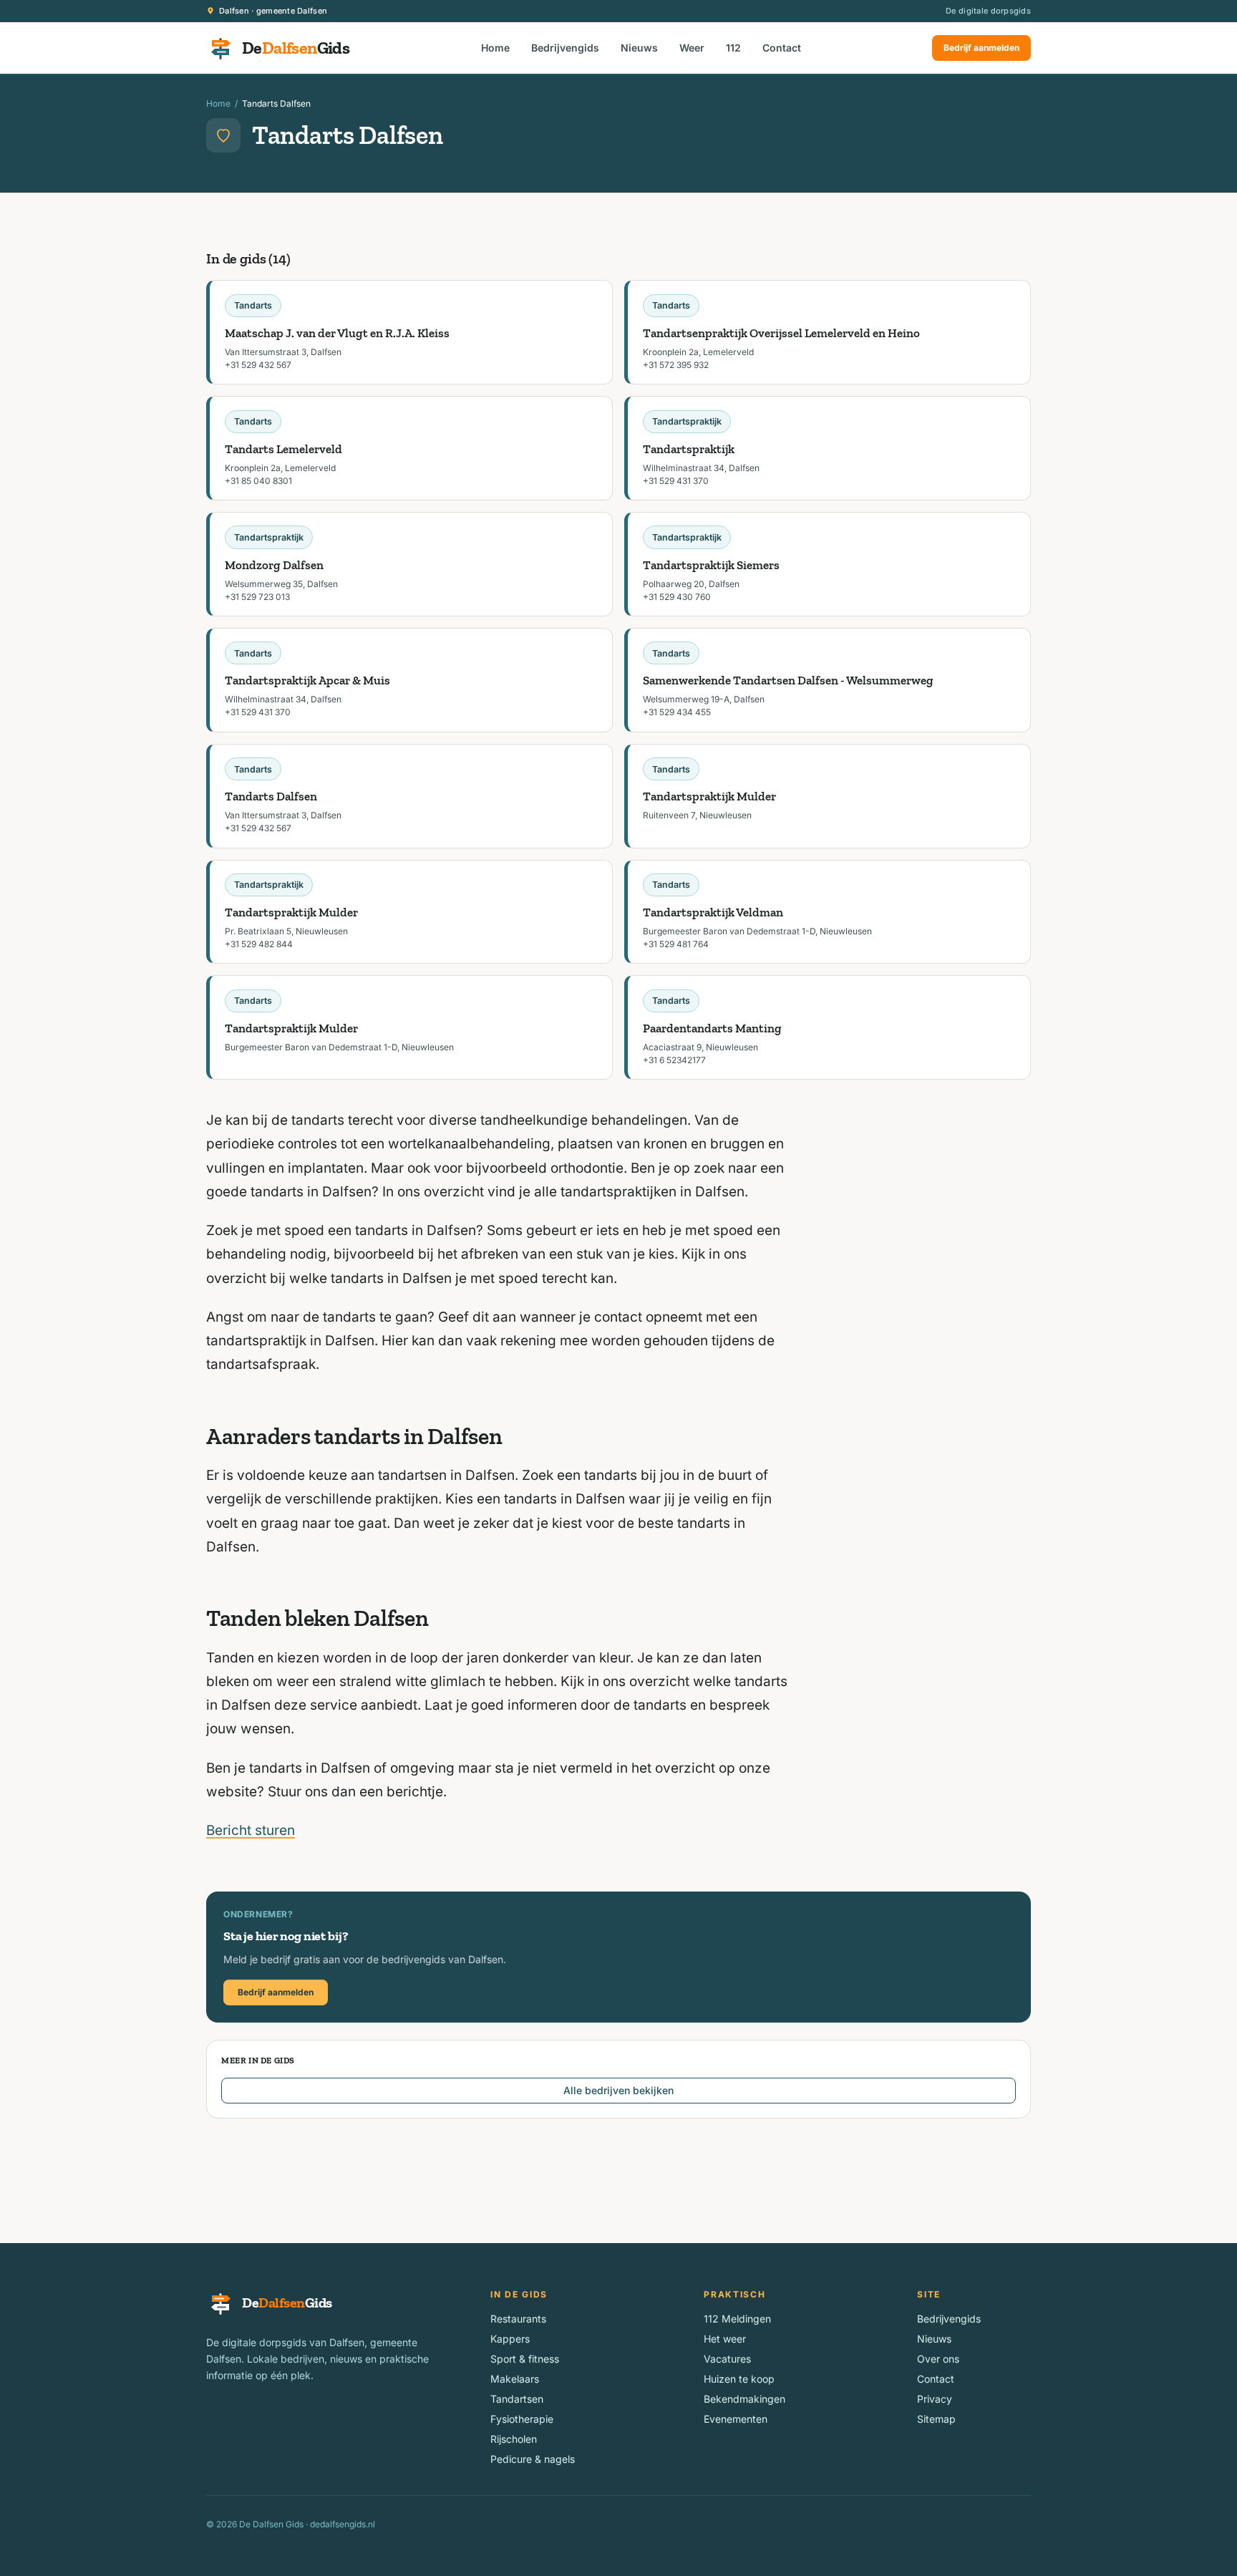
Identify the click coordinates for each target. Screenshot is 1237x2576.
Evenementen (736, 2419)
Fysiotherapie (522, 2419)
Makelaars (515, 2379)
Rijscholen (514, 2439)
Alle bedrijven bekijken (618, 2090)
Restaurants (518, 2319)
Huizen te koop (739, 2379)
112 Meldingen (737, 2319)
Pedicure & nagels (533, 2459)
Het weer (725, 2339)
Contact (782, 48)
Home (495, 48)
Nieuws (639, 48)
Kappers (510, 2339)
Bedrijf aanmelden (981, 48)
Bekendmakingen (744, 2399)
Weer (692, 48)
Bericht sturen (251, 1830)
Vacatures (727, 2359)
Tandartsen (517, 2399)
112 (733, 48)
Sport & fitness (525, 2359)
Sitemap (936, 2419)
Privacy (935, 2399)
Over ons (938, 2359)
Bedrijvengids (565, 48)
